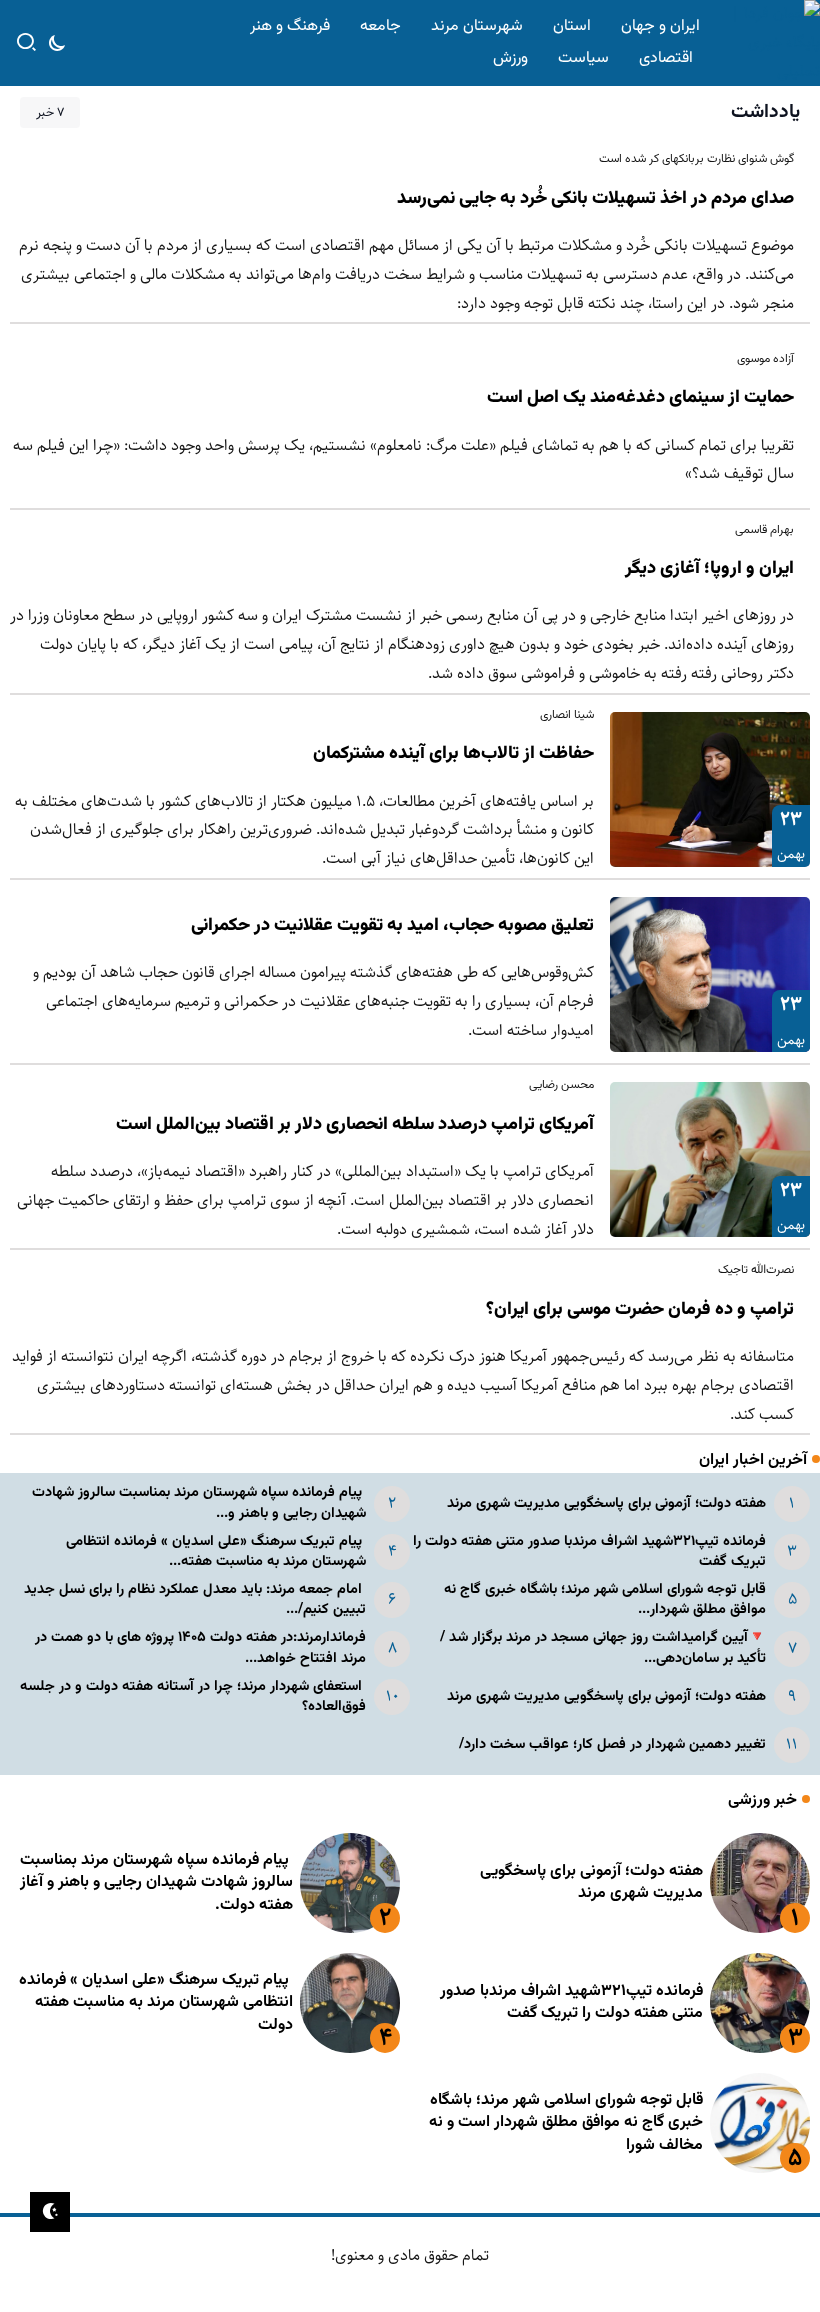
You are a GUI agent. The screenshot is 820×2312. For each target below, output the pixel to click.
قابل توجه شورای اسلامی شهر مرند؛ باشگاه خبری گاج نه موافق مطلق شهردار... (605, 1599)
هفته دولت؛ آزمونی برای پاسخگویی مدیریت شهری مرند (606, 1503)
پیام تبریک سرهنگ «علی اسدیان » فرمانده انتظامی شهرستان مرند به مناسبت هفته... (216, 1551)
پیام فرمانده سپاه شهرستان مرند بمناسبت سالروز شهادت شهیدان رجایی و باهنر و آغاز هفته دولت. (156, 1883)
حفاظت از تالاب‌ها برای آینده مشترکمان (453, 754)
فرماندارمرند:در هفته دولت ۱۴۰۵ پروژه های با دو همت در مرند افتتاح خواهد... (200, 1647)
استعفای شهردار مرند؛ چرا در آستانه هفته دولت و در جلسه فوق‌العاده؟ (193, 1696)
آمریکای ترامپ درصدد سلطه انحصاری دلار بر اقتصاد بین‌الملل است (355, 1125)
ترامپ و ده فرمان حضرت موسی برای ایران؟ (640, 1310)
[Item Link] (710, 789)
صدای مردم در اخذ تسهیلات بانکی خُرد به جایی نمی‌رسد (595, 199)
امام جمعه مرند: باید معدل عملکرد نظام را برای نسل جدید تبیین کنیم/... (195, 1599)
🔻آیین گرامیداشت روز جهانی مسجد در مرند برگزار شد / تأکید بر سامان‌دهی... (603, 1647)
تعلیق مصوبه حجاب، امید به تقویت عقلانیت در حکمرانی (392, 926)
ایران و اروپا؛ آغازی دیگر (709, 569)
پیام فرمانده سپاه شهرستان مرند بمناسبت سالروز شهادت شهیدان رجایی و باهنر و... (199, 1502)
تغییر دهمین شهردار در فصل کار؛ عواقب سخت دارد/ (612, 1744)
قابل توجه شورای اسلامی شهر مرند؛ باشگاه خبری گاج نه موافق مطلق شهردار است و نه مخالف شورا (566, 2123)
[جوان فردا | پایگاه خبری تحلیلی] (764, 42)
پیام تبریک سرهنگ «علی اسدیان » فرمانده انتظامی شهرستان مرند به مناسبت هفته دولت (156, 2003)
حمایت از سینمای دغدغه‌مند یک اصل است (640, 398)
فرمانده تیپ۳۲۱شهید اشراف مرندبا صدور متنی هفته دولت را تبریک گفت (589, 1551)
